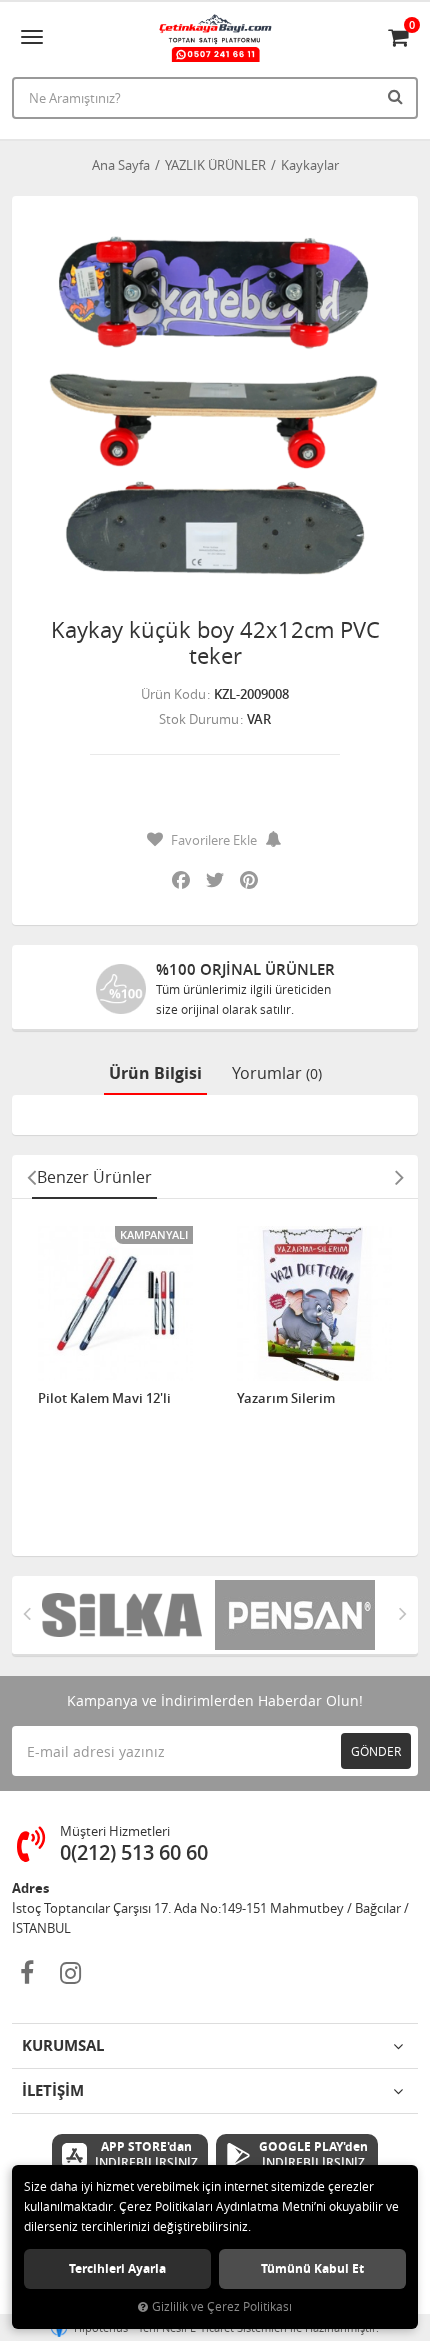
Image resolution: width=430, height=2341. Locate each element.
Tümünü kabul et (312, 2268)
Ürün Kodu (173, 694)
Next (399, 1177)
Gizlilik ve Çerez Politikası (222, 2306)
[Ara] (398, 96)
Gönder (376, 1751)
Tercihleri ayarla (117, 2268)
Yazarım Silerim (286, 1399)
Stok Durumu (199, 719)
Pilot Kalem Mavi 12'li (104, 1399)
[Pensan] (301, 1615)
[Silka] (128, 1615)
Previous (31, 1177)
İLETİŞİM (53, 2090)
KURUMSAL (63, 2045)
